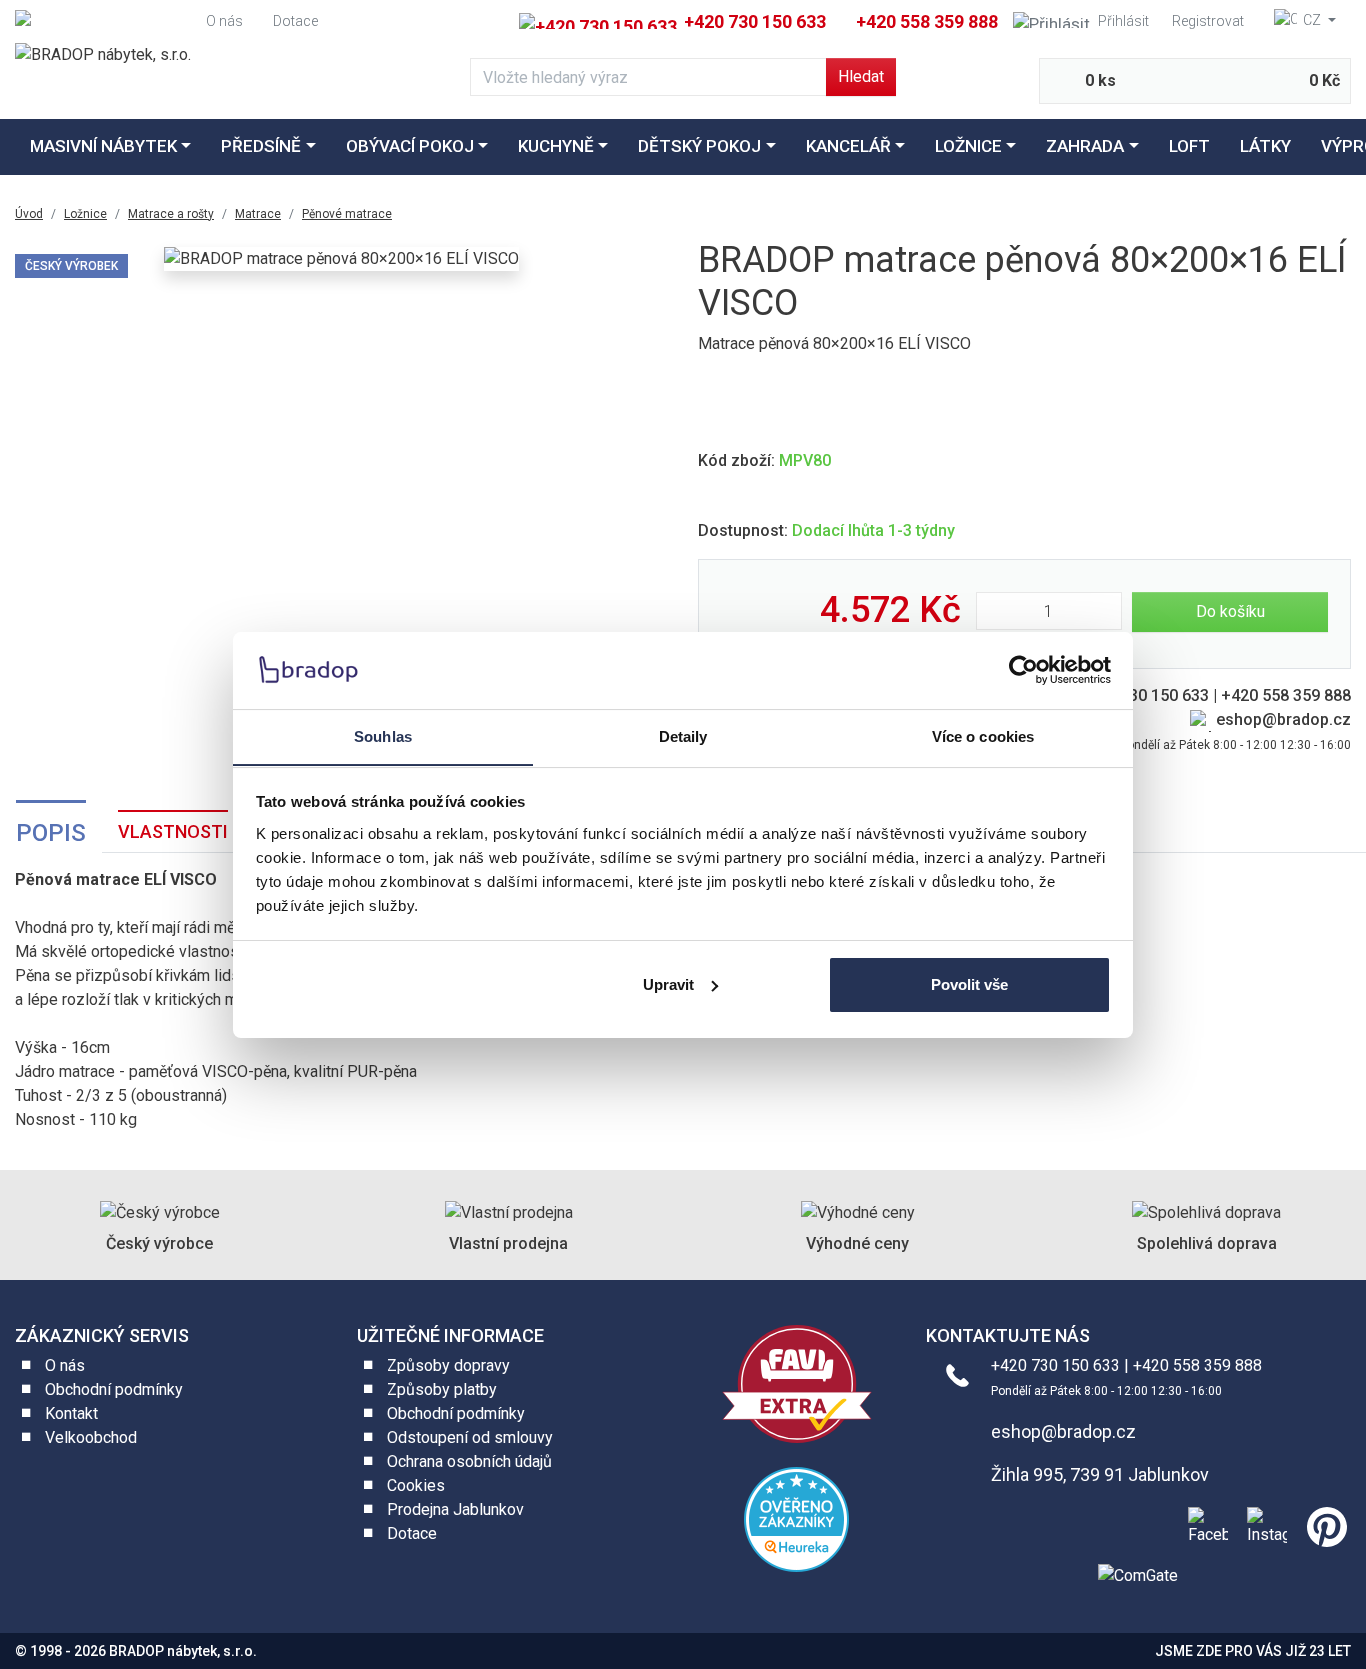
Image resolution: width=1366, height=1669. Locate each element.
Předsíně (261, 146)
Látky (1265, 146)
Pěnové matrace (347, 214)
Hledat (861, 76)
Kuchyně (556, 146)
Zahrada (1085, 146)
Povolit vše (969, 984)
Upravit (668, 984)
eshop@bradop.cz (1283, 719)
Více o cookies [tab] (983, 735)
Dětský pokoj (699, 146)
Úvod (29, 214)
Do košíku (1230, 611)
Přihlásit (1123, 21)
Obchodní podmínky (114, 1389)
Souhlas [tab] (383, 735)
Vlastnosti (173, 831)
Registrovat (1208, 21)
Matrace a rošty (171, 214)
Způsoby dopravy (448, 1365)
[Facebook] (1204, 1524)
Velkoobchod (91, 1437)
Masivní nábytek (103, 146)
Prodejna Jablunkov (455, 1509)
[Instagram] (1263, 1524)
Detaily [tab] (683, 735)
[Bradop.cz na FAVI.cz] (797, 1382)
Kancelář (848, 146)
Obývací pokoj (410, 146)
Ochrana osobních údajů (469, 1461)
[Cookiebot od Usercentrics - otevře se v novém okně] (1023, 670)
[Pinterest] (1323, 1524)
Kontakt (71, 1413)
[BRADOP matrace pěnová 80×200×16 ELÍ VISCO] (341, 259)
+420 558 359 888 (927, 21)
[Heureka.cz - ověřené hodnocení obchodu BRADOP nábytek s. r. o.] (796, 1518)
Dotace (295, 21)
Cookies (416, 1485)
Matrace (258, 214)
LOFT (1189, 146)
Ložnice (968, 146)
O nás (224, 21)
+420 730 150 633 (753, 21)
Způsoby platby (442, 1389)
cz (1312, 20)
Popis (51, 833)
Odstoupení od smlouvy (470, 1437)
